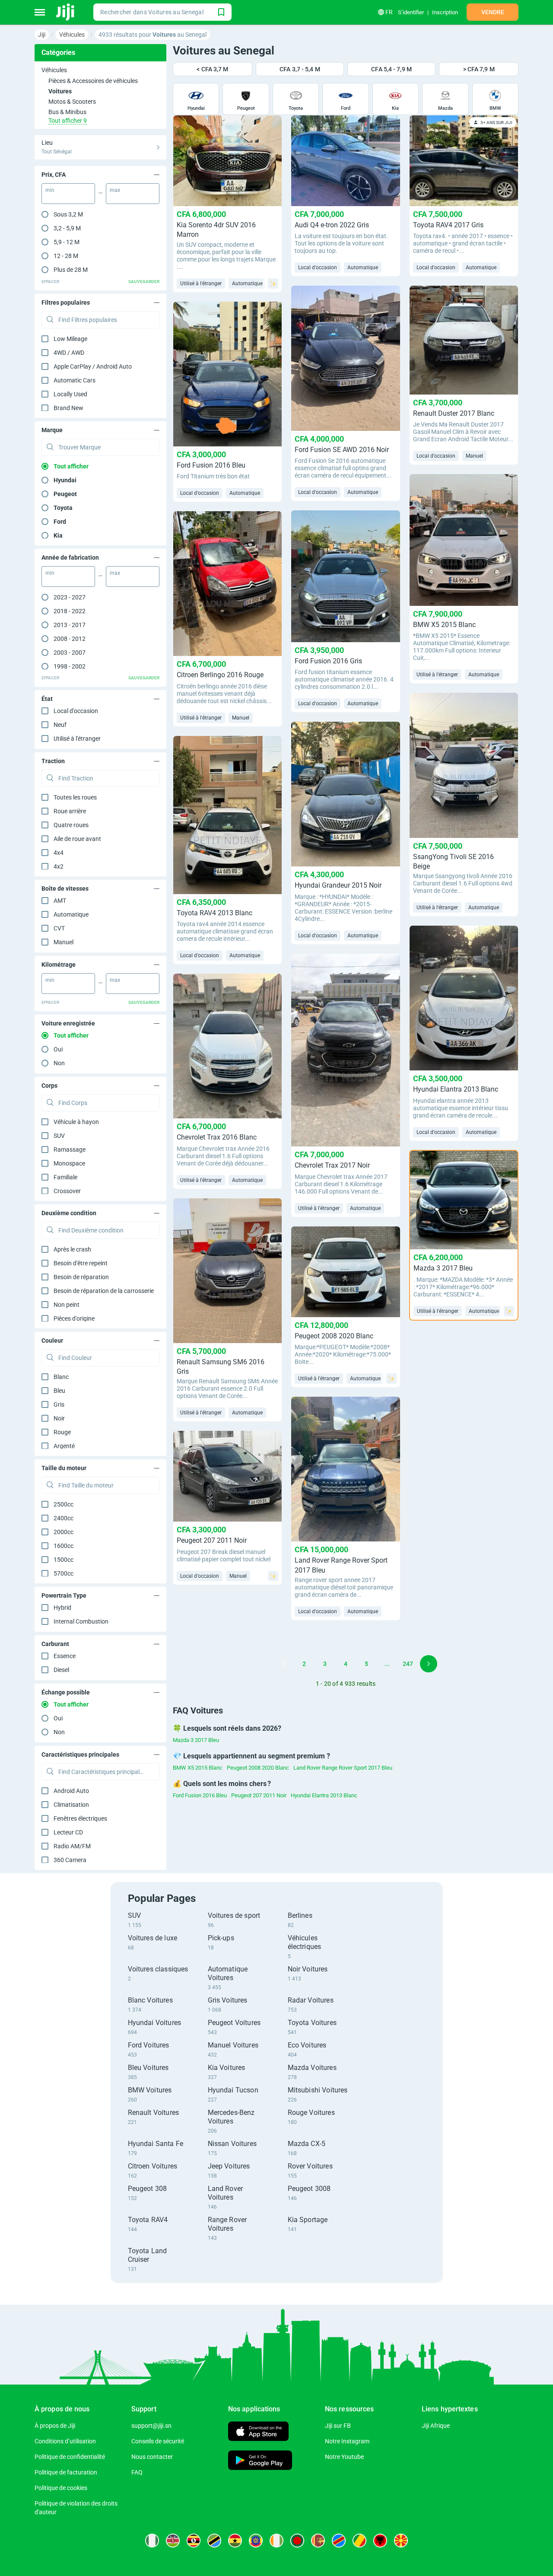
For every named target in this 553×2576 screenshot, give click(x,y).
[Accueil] (66, 12)
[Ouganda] (194, 2541)
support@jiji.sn (151, 2426)
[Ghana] (235, 2541)
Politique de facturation (66, 2472)
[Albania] (380, 2541)
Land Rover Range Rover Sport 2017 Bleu (343, 1768)
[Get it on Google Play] (260, 2461)
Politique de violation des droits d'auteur (76, 2508)
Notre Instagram (347, 2441)
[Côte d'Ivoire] (276, 2541)
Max (115, 190)
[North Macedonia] (401, 2541)
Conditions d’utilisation (65, 2441)
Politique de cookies (61, 2488)
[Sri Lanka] (318, 2541)
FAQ (137, 2472)
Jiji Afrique (436, 2426)
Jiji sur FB (338, 2426)
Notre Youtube (344, 2457)
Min (50, 190)
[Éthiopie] (256, 2541)
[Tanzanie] (214, 2541)
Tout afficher (71, 466)
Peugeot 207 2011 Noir (259, 1795)
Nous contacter (152, 2457)
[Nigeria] (152, 2541)
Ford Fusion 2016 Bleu (200, 1795)
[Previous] (263, 1664)
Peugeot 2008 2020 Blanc (258, 1768)
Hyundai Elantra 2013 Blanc (324, 1795)
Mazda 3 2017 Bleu (196, 1740)
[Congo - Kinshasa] (339, 2541)
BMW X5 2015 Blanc (198, 1768)
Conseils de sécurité (158, 2441)
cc (64, 1504)
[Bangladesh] (297, 2541)
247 (408, 1664)
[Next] (429, 1664)
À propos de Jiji (55, 2426)
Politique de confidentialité (70, 2457)
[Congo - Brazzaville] (359, 2541)
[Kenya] (173, 2541)
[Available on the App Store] (258, 2432)
